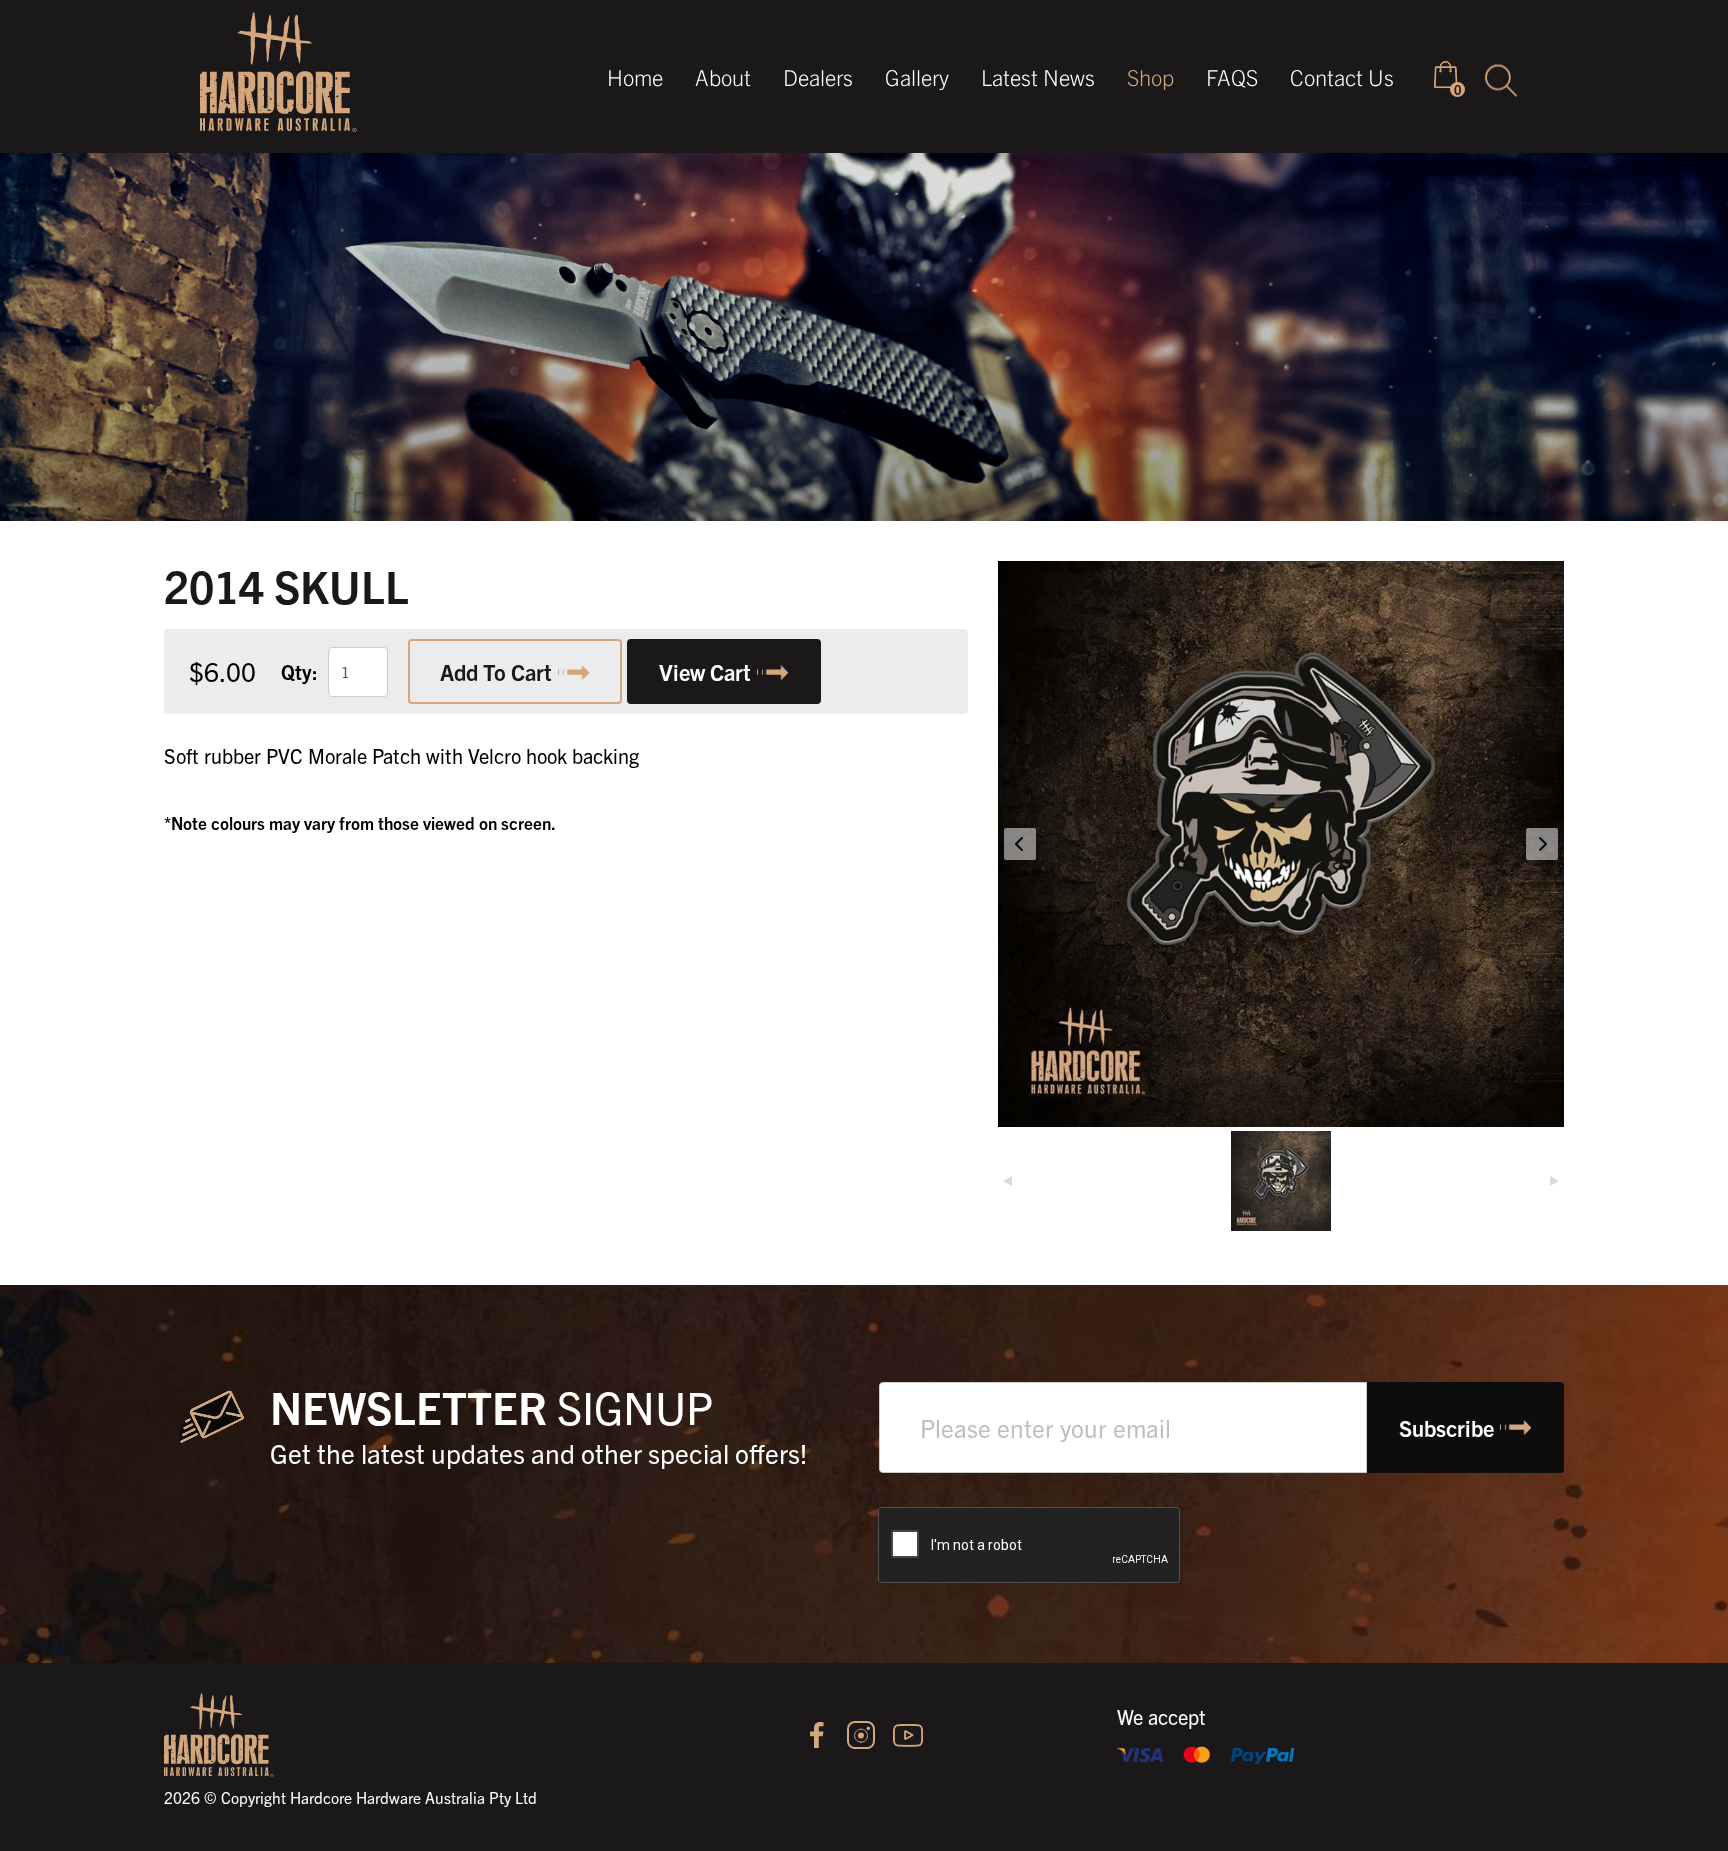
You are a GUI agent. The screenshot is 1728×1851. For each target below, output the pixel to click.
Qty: (299, 671)
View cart (705, 671)
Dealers (818, 76)
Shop (1150, 76)
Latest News (1038, 76)
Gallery (917, 76)
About (723, 76)
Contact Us (1342, 76)
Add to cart (496, 671)
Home (635, 76)
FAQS (1232, 76)
